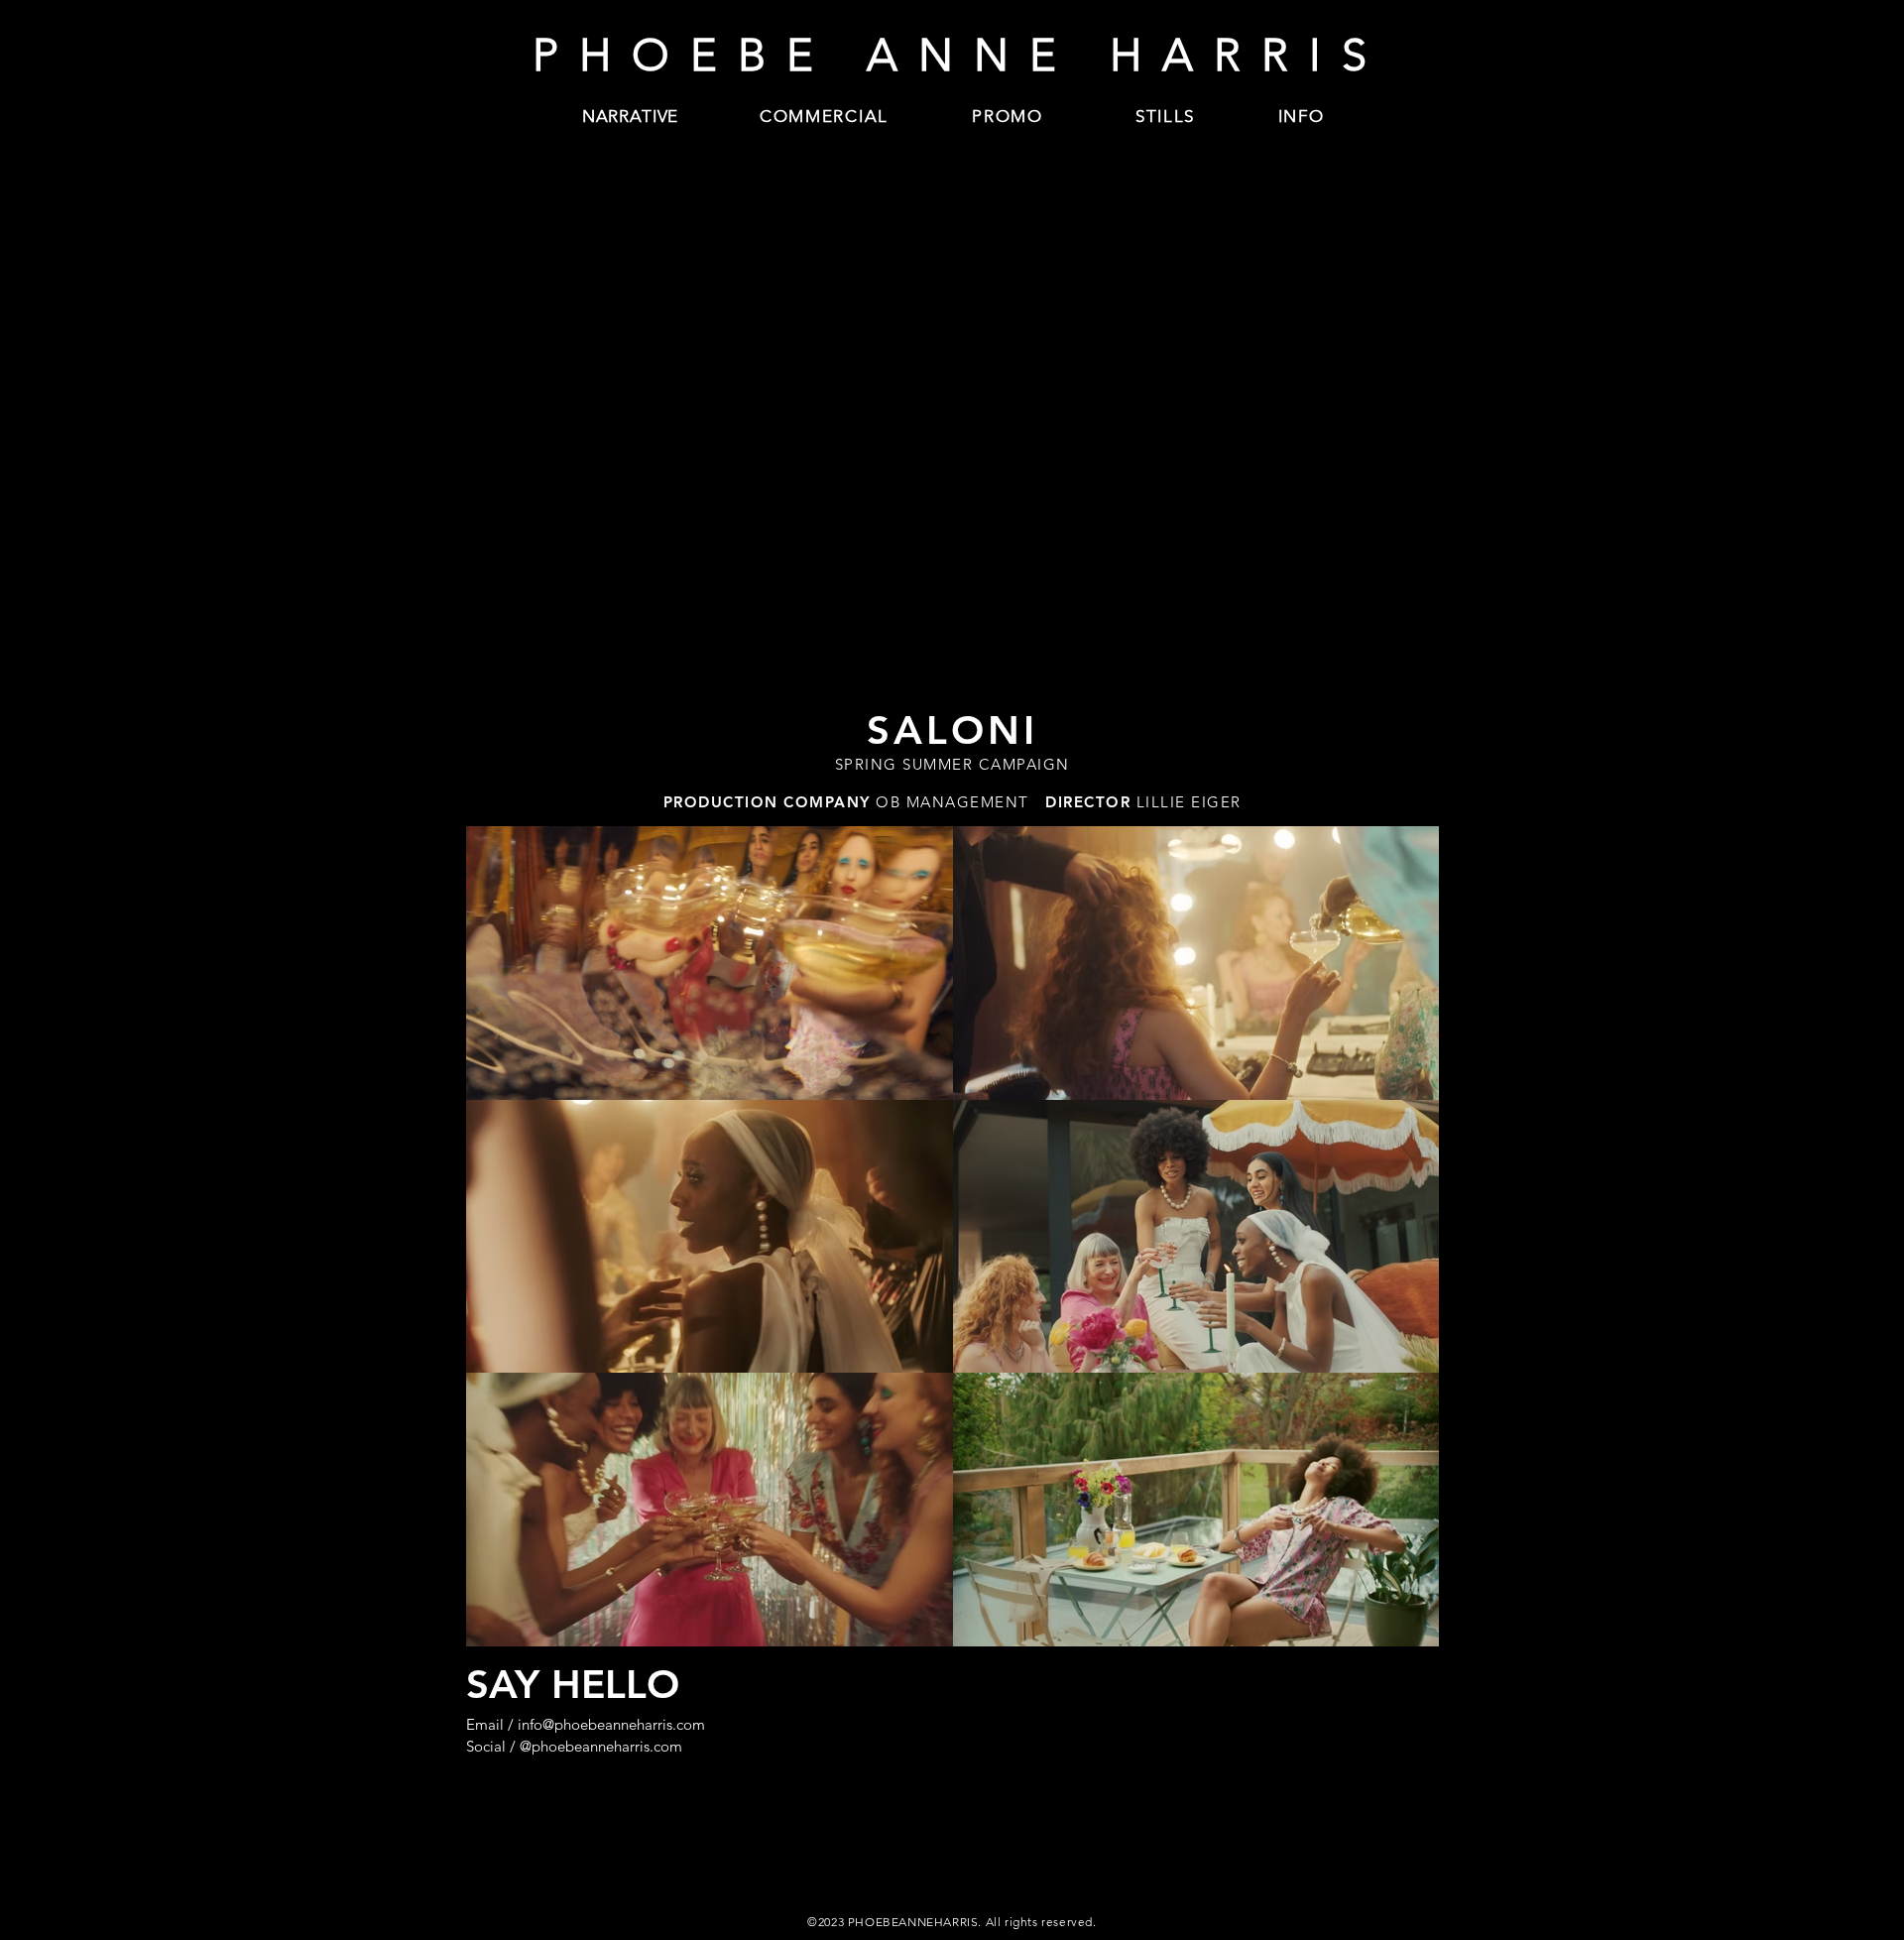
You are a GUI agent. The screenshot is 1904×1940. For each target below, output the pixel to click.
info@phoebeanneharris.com (611, 1724)
